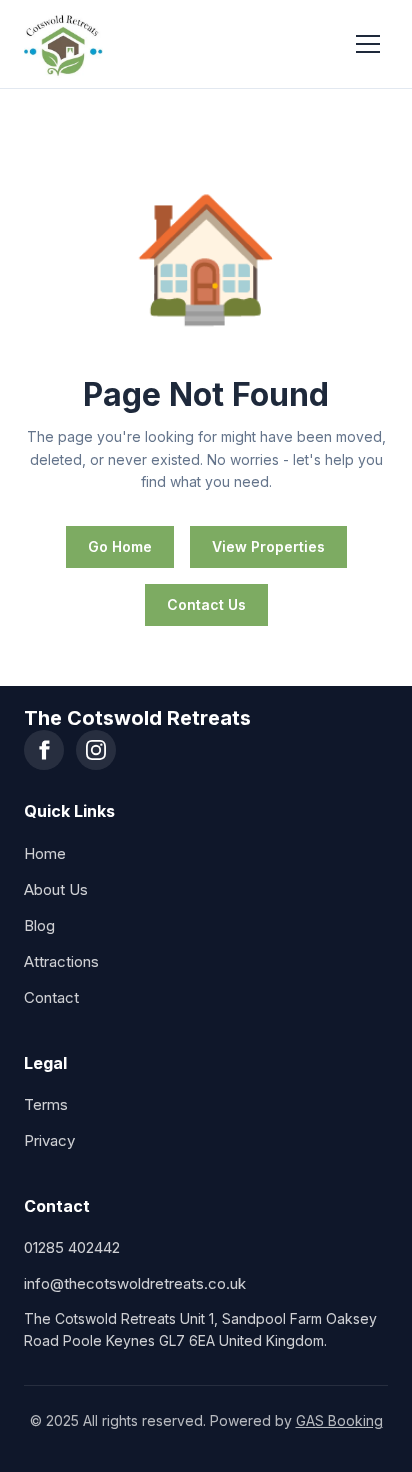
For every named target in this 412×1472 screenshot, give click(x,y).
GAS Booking (339, 1420)
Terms (46, 1104)
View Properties (268, 546)
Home (45, 853)
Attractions (61, 961)
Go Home (120, 546)
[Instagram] (96, 750)
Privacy (49, 1140)
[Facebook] (44, 750)
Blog (39, 925)
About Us (56, 889)
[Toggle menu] (368, 44)
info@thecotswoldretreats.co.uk (135, 1283)
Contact (51, 997)
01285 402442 (72, 1247)
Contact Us (206, 604)
